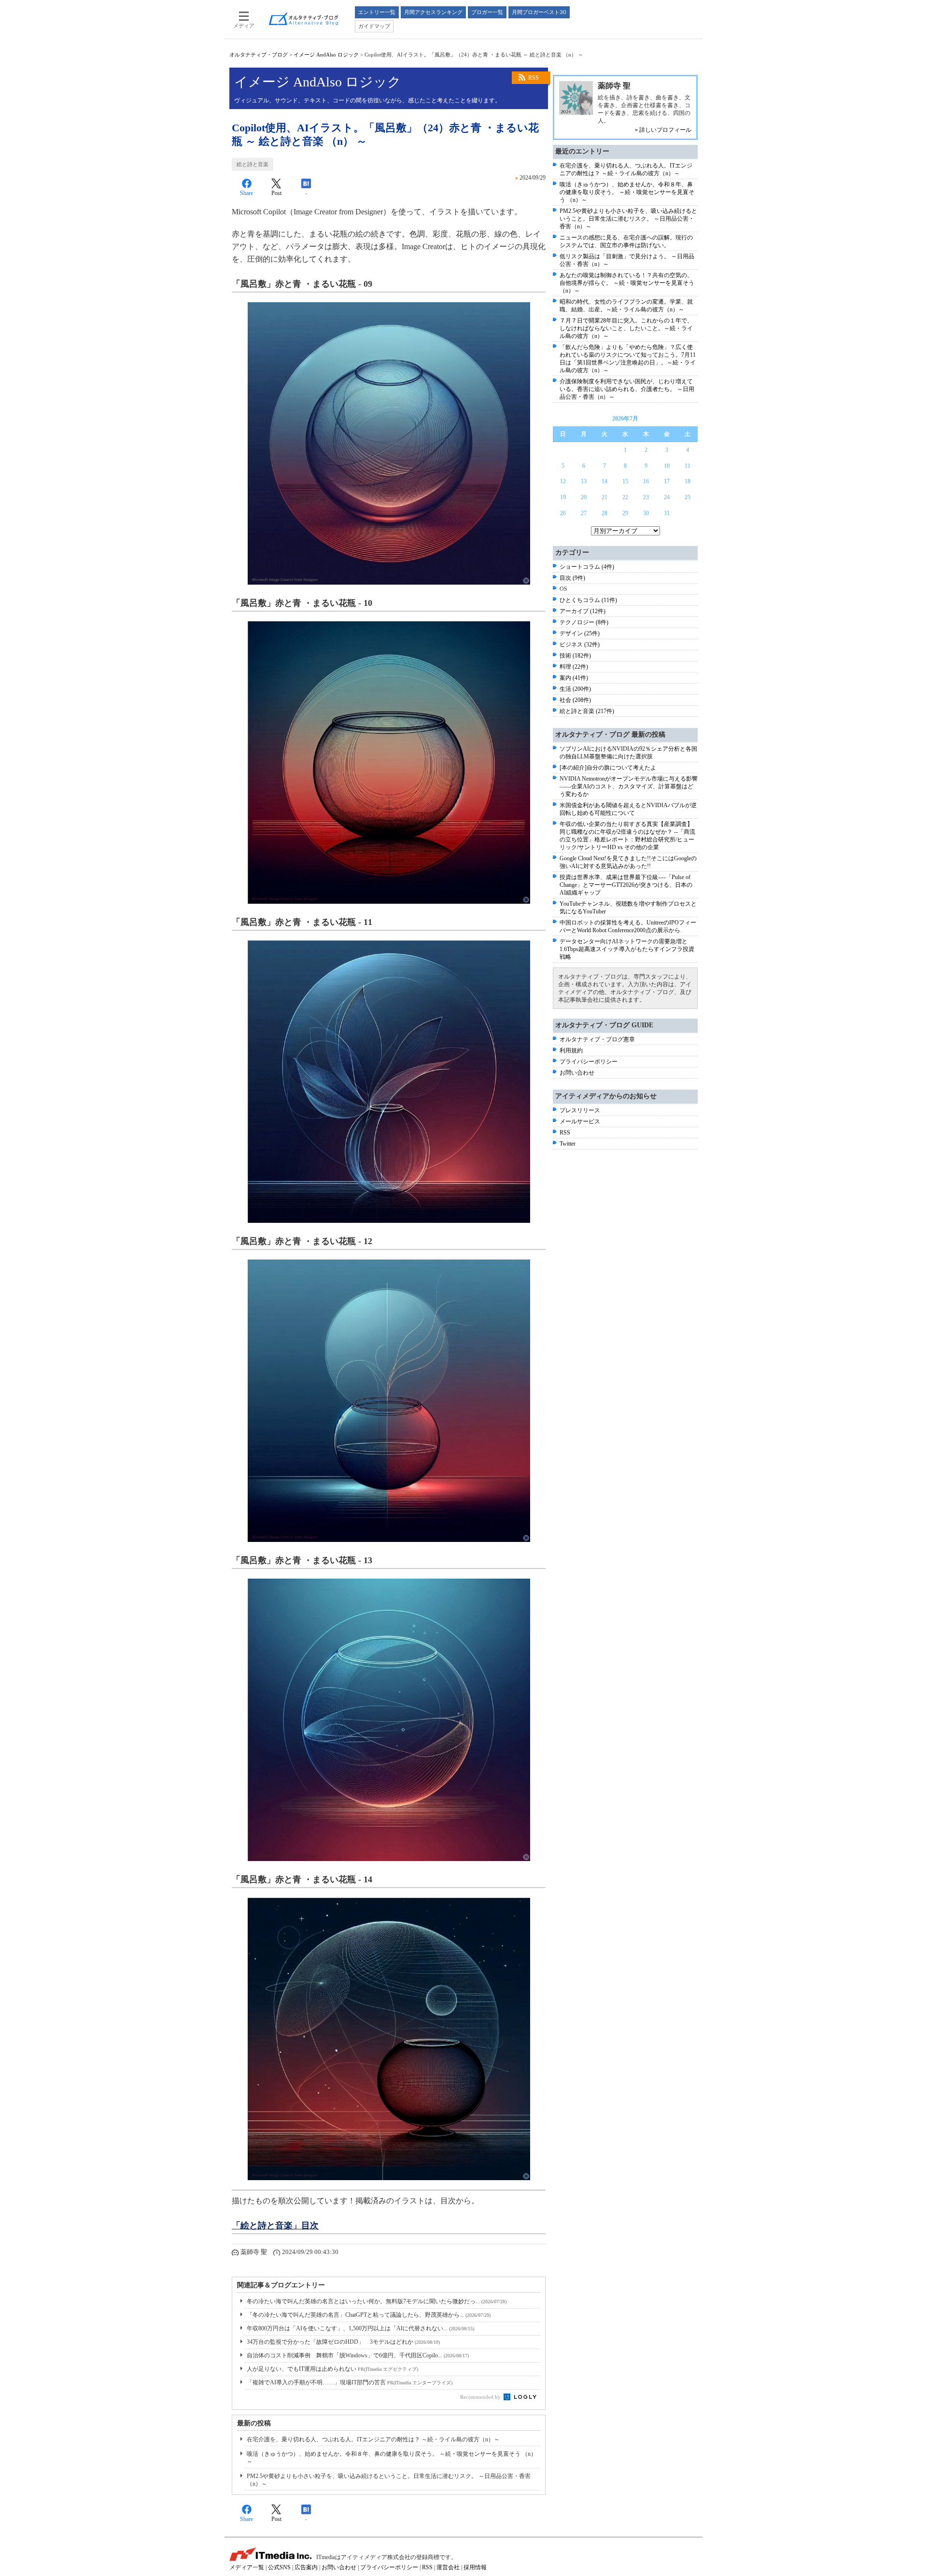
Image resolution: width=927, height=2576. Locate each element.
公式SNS (279, 2567)
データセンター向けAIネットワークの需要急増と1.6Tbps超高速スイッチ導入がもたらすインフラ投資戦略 (627, 949)
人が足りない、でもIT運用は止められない (332, 2369)
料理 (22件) (574, 667)
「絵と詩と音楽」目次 (275, 2226)
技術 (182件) (575, 656)
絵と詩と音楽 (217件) (587, 711)
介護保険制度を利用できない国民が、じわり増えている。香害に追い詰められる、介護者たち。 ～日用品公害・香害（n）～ (627, 389)
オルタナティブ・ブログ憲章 (597, 1039)
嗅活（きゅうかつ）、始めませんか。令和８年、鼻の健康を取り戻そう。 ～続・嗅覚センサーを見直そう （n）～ (627, 192)
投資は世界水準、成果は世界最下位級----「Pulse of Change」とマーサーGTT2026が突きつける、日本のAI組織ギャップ (626, 885)
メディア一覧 (247, 2567)
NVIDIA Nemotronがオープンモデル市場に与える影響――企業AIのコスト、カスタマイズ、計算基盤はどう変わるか (629, 786)
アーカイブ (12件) (583, 611)
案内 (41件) (574, 678)
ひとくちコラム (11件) (588, 600)
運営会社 (448, 2567)
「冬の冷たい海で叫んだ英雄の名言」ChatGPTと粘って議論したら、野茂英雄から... (369, 2315)
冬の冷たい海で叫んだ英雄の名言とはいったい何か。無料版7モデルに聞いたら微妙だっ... (377, 2301)
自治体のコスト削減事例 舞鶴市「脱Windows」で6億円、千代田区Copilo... (358, 2355)
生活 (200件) (575, 689)
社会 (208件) (575, 700)
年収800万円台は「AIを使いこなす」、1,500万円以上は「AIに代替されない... (360, 2328)
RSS (534, 78)
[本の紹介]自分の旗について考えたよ (608, 768)
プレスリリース (580, 1110)
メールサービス (580, 1121)
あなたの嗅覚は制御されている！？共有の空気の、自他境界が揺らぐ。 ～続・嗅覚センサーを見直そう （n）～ (627, 283)
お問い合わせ (577, 1073)
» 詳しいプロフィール (663, 130)
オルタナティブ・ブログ (259, 55)
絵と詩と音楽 (253, 164)
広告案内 (306, 2567)
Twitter (568, 1144)
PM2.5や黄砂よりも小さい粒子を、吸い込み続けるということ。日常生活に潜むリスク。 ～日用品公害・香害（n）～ (628, 219)
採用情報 (475, 2567)
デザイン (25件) (580, 633)
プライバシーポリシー (589, 1062)
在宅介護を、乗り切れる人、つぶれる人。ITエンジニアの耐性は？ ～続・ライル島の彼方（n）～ (373, 2439)
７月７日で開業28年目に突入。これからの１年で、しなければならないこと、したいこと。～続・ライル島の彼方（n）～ (626, 328)
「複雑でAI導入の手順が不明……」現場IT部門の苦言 (350, 2382)
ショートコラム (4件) (587, 567)
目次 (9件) (572, 578)
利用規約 (571, 1050)
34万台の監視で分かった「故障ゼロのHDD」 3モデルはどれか (343, 2342)
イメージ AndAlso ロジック (326, 55)
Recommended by (481, 2397)
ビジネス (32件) (580, 644)
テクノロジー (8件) (584, 622)
